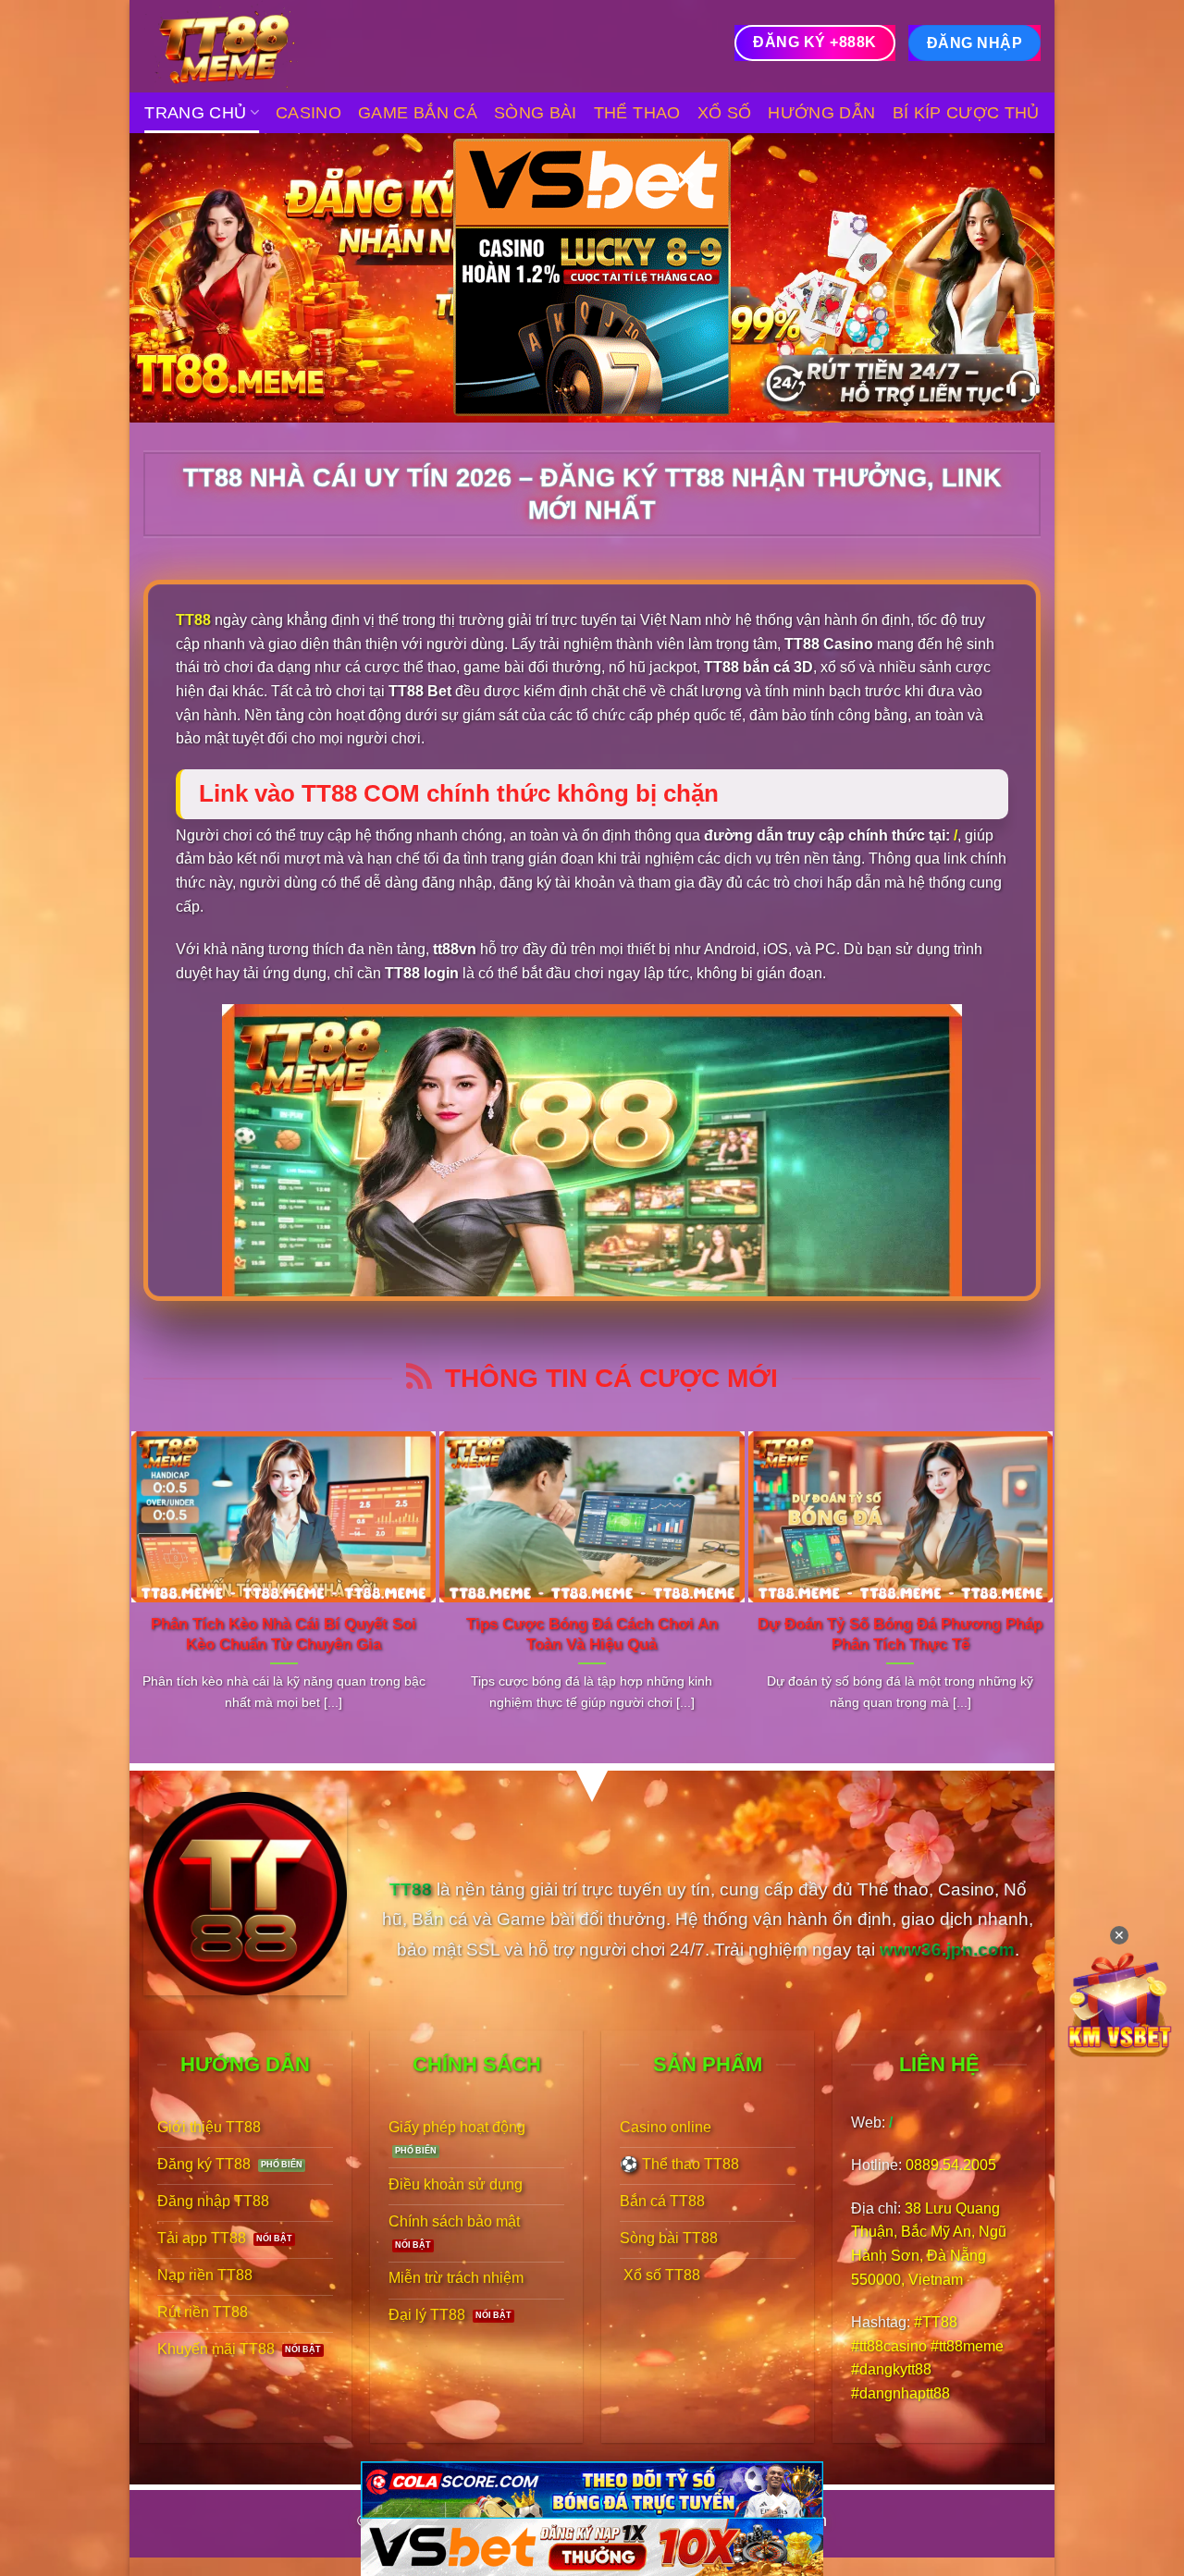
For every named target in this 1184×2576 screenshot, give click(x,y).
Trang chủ (195, 113)
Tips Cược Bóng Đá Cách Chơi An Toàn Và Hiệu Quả (592, 1634)
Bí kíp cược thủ (966, 113)
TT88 (193, 620)
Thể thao (637, 113)
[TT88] (236, 46)
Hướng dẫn (821, 113)
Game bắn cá (418, 113)
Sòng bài (536, 113)
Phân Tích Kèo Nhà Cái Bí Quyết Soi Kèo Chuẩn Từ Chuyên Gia (284, 1634)
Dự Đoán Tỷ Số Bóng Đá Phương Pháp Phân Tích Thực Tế (900, 1634)
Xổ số (725, 113)
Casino (308, 113)
